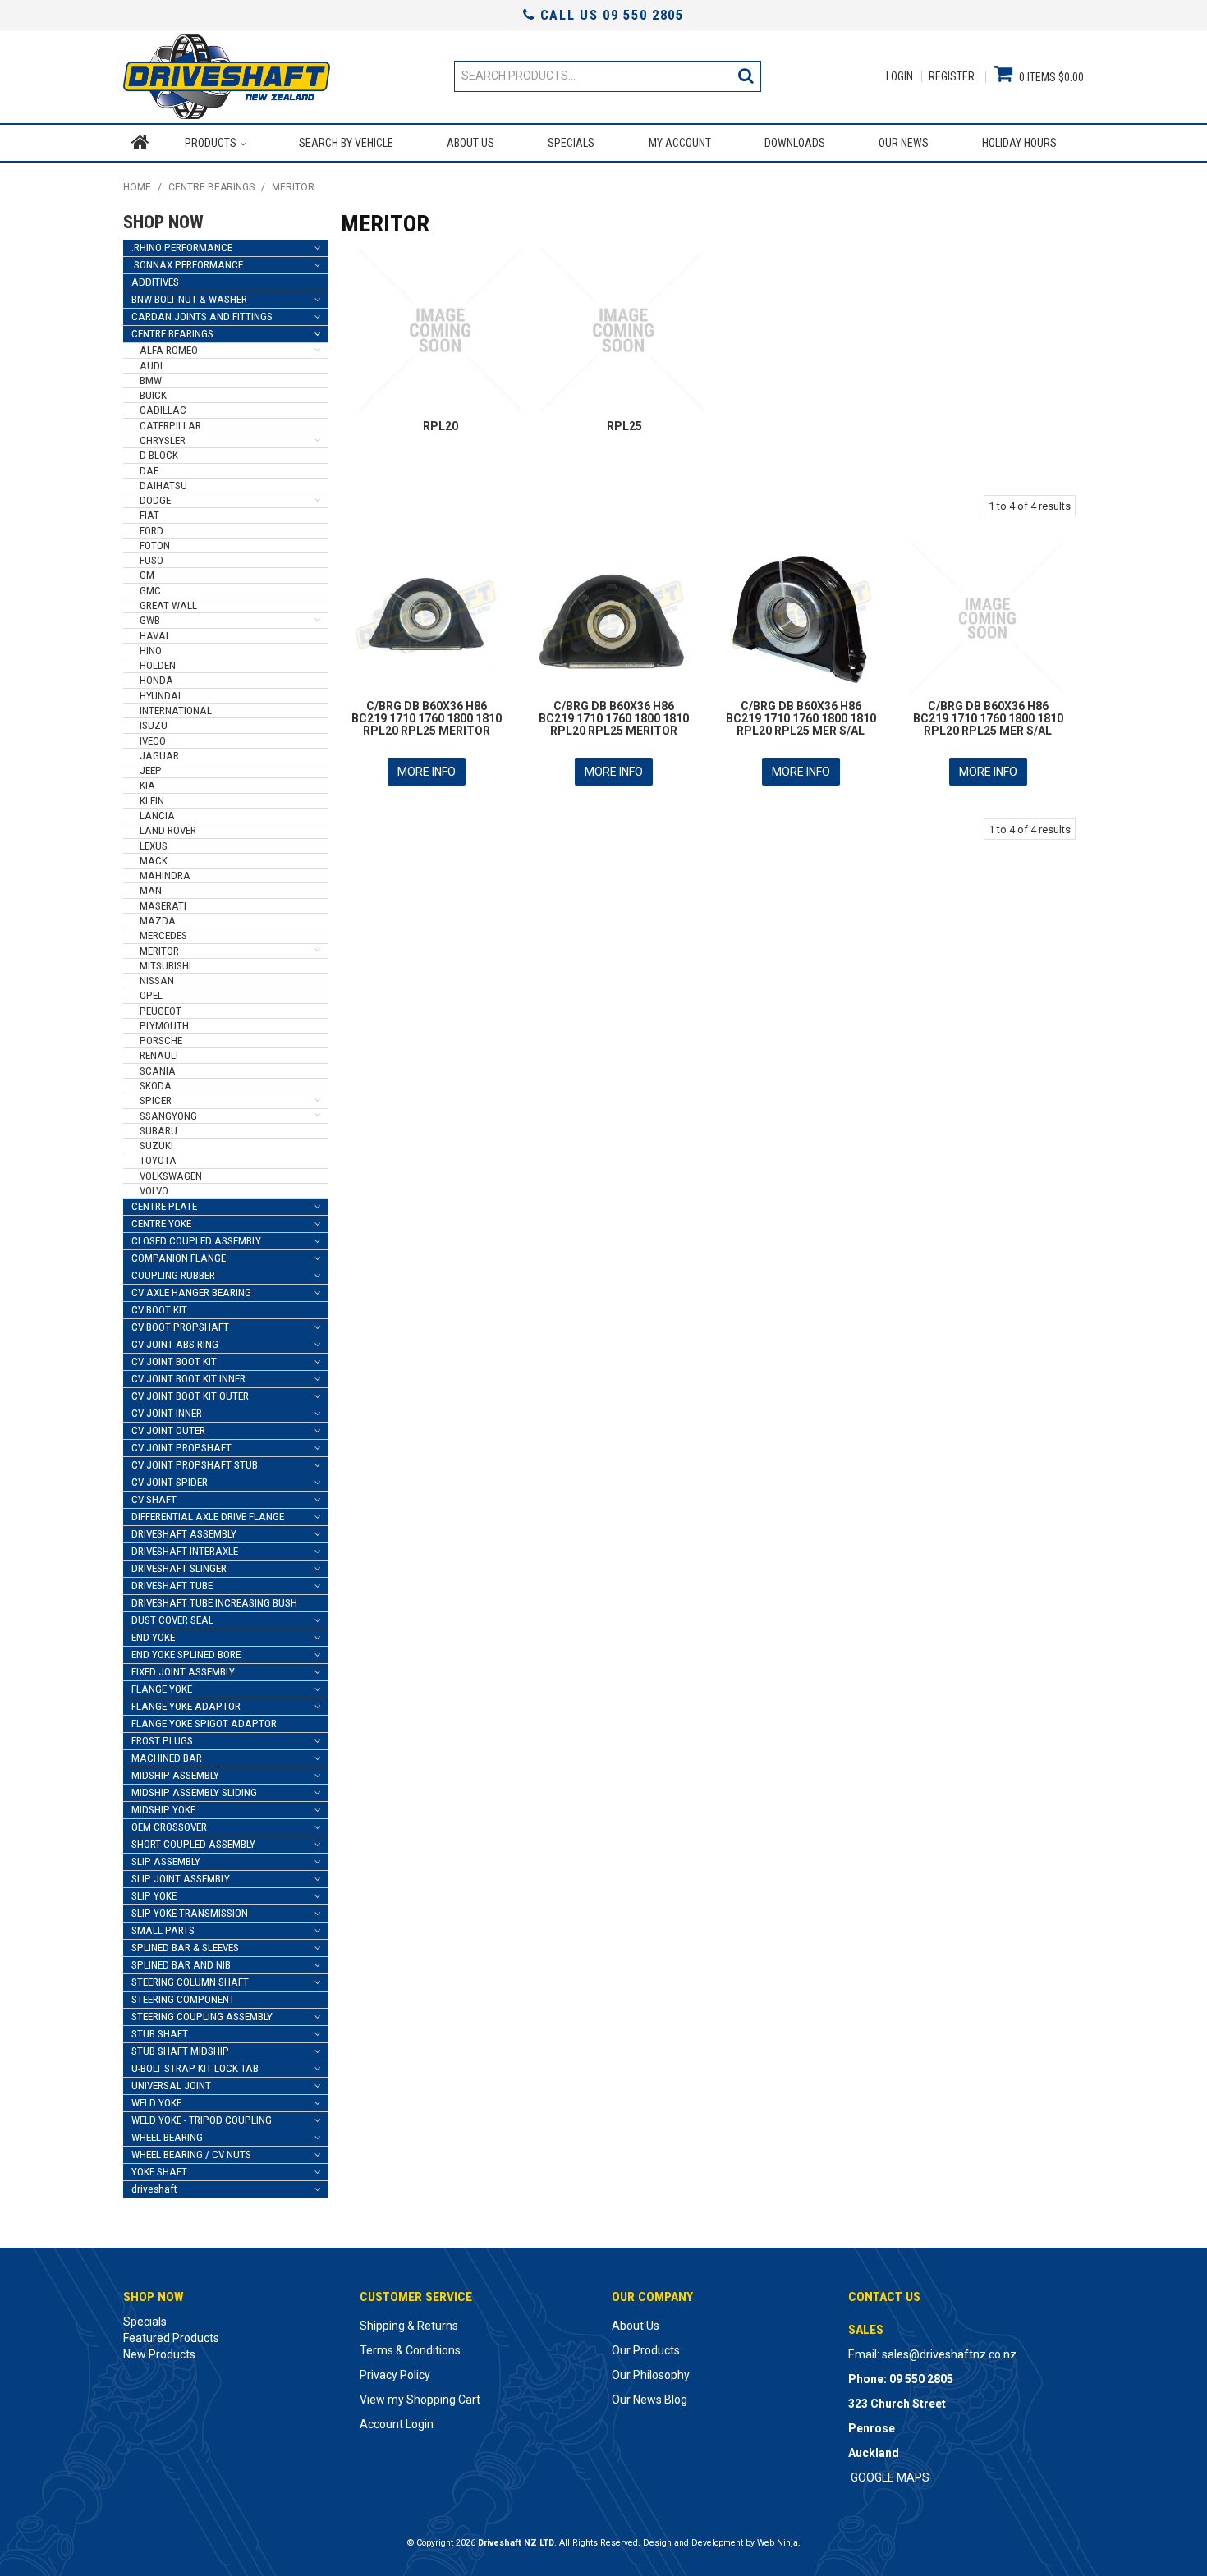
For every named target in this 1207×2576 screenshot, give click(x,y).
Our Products (646, 2350)
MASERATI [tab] (163, 906)
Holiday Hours (1019, 143)
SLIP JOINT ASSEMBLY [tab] (181, 1879)
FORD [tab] (151, 531)
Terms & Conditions (410, 2350)
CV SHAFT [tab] (154, 1499)
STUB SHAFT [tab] (160, 2034)
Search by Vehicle (346, 143)
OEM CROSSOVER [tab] (169, 1827)
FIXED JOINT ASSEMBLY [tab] (183, 1672)
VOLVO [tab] (154, 1191)
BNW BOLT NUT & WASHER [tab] (189, 299)
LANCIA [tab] (157, 816)
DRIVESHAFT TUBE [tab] (172, 1586)
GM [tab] (147, 575)
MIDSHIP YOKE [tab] (163, 1810)
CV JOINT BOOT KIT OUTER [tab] (190, 1396)
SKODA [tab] (156, 1086)
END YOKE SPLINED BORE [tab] (186, 1655)
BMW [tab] (151, 380)
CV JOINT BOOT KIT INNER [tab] (188, 1379)
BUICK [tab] (153, 395)
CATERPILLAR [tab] (170, 426)
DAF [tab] (149, 471)
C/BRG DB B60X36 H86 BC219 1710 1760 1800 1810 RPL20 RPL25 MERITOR (427, 719)
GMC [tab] (150, 591)
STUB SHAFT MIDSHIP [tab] (180, 2051)
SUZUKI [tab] (156, 1146)
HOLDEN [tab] (158, 665)
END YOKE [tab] (153, 1637)
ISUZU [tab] (154, 725)
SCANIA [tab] (158, 1071)
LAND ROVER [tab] (168, 830)
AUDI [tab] (151, 366)
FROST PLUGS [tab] (162, 1741)
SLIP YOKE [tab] (154, 1896)
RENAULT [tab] (160, 1055)
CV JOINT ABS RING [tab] (175, 1344)
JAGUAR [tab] (159, 756)
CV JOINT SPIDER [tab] (170, 1482)
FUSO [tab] (151, 560)
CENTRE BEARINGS (211, 187)
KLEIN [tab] (152, 801)
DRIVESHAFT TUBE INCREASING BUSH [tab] (214, 1603)
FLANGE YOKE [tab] (162, 1689)
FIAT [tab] (149, 515)
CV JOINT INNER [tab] (167, 1413)
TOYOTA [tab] (158, 1160)
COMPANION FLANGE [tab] (179, 1258)
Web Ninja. (779, 2543)
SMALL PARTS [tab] (163, 1930)
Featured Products (171, 2338)
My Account (680, 143)
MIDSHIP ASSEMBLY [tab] (175, 1775)
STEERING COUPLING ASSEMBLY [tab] (202, 2017)
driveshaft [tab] (154, 2189)
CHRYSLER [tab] (163, 440)
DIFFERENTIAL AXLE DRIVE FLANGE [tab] (208, 1517)
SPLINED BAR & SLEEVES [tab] (185, 1948)
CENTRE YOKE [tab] (161, 1224)
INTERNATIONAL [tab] (176, 710)
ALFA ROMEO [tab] (169, 350)
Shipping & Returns (409, 2326)
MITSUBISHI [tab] (165, 966)
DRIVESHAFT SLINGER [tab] (179, 1568)
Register (952, 76)
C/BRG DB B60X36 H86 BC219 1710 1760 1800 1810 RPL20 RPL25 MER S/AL (801, 719)
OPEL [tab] (151, 995)
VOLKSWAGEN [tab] (171, 1176)
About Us (470, 143)
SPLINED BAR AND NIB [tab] (181, 1965)
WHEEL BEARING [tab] (167, 2137)
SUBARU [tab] (158, 1131)
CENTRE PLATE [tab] (164, 1206)
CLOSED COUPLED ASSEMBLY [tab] (196, 1241)
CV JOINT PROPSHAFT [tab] (181, 1448)
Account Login (397, 2424)
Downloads (795, 143)
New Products (159, 2354)
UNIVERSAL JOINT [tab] (171, 2086)
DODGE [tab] (155, 500)
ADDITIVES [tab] (155, 282)
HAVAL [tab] (155, 636)
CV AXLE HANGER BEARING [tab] (191, 1293)
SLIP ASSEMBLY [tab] (166, 1861)
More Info (427, 772)
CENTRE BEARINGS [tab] (172, 334)
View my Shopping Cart (420, 2400)
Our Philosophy (651, 2375)
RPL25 (624, 426)
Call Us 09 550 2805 (609, 15)
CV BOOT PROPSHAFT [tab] (180, 1327)
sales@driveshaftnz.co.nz (949, 2354)
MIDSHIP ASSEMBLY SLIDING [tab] (194, 1792)
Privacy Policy (395, 2375)
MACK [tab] (154, 861)
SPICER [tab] (156, 1100)
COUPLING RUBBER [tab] (173, 1275)
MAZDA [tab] (158, 921)
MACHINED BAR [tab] (167, 1758)
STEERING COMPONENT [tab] (183, 1999)
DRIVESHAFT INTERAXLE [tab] (185, 1551)
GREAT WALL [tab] (168, 605)
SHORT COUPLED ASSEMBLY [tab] (193, 1844)
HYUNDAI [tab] (160, 696)
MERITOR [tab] (159, 951)
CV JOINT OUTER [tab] (168, 1430)
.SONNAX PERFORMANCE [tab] (187, 265)
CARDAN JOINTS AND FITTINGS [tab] (202, 316)
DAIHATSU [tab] (163, 486)
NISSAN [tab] (157, 981)
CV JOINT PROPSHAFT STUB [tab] (195, 1465)
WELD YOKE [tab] (156, 2103)
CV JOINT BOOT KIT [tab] (174, 1361)
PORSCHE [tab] (161, 1040)
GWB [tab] (150, 620)
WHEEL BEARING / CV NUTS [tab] (191, 2154)
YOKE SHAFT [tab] (159, 2172)
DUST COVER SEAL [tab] (172, 1620)
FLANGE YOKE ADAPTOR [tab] (186, 1706)
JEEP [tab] (151, 770)
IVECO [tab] (153, 741)
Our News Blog (649, 2400)
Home (140, 143)
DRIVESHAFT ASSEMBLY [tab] (184, 1534)
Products (211, 143)
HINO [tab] (151, 651)
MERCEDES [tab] (163, 935)
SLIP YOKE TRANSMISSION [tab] (190, 1913)
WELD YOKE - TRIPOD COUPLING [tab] (202, 2120)
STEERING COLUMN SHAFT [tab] (190, 1982)
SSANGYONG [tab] (168, 1116)
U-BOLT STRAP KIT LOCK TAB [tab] (195, 2068)
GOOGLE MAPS (890, 2477)
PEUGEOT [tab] (161, 1011)
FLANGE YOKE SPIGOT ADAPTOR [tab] (204, 1723)
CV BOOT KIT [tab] (159, 1310)
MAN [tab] (151, 890)
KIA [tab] (147, 785)
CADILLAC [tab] (163, 410)
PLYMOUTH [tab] (164, 1026)
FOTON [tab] (155, 545)
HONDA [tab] (156, 680)
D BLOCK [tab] (159, 455)
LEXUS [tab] (154, 846)
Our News (904, 143)
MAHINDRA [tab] (165, 875)
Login (900, 76)
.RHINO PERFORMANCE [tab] (182, 248)
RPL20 (441, 426)
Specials (571, 143)
